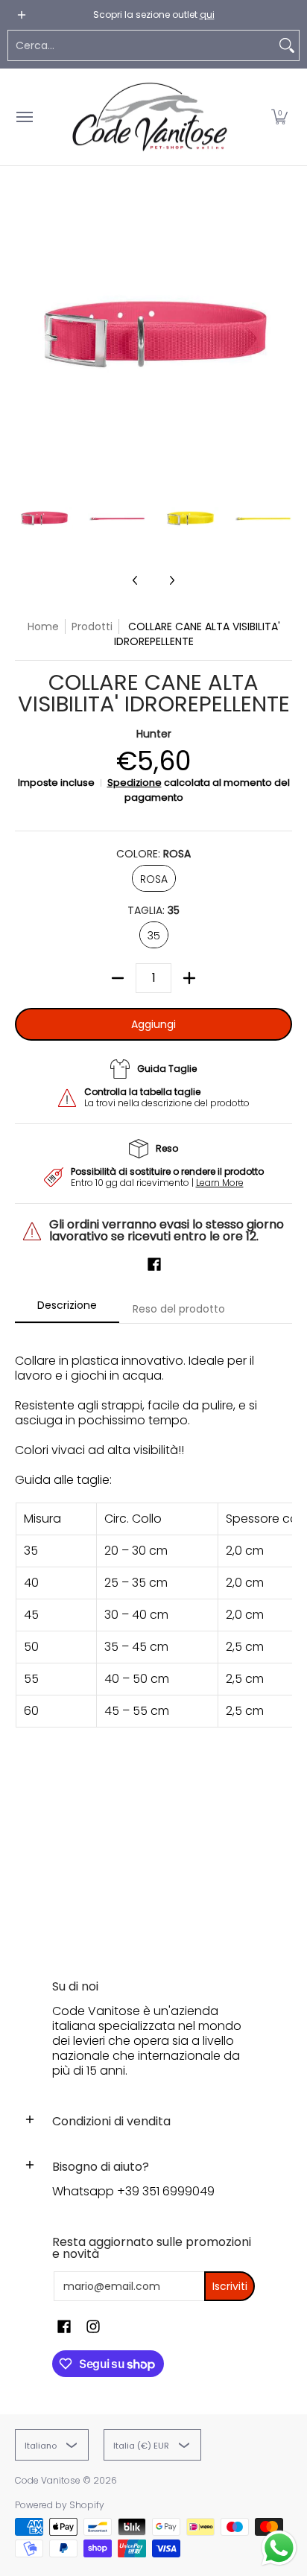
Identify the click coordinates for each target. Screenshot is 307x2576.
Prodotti (92, 626)
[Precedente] (25, 334)
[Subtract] (118, 978)
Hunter (154, 734)
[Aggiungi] (189, 978)
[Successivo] (282, 334)
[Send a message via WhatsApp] (279, 2548)
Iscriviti (230, 2286)
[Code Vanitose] (150, 117)
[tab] (67, 1310)
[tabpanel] (153, 1637)
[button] (279, 117)
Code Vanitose (48, 2480)
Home (43, 626)
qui (207, 15)
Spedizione (134, 783)
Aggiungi (153, 1024)
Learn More (220, 1183)
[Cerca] (287, 45)
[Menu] (24, 117)
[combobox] (142, 45)
